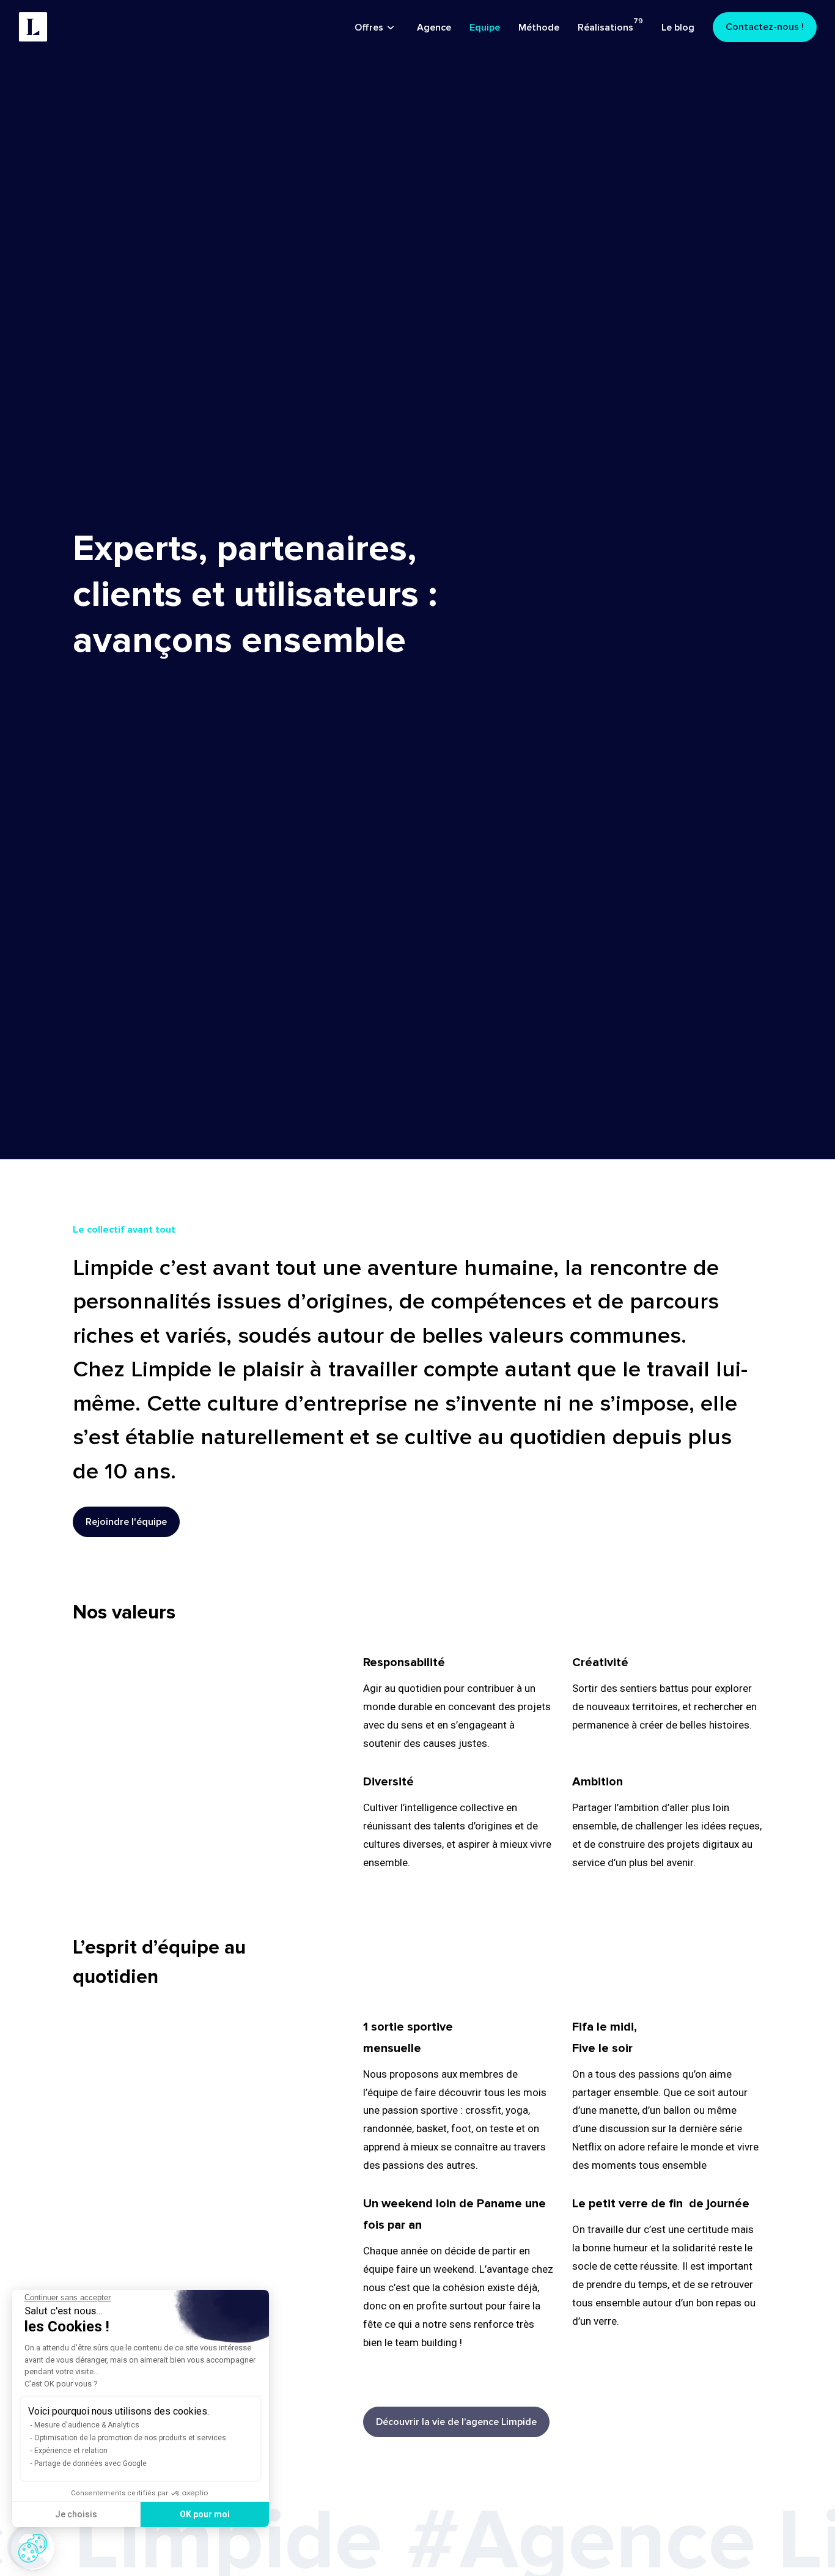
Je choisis (76, 2514)
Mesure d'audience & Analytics (87, 2425)
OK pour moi (205, 2514)
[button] (33, 2548)
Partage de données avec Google (90, 2463)
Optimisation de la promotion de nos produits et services (130, 2438)
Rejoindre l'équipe (126, 1522)
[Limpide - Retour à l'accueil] (33, 27)
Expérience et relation (71, 2451)
